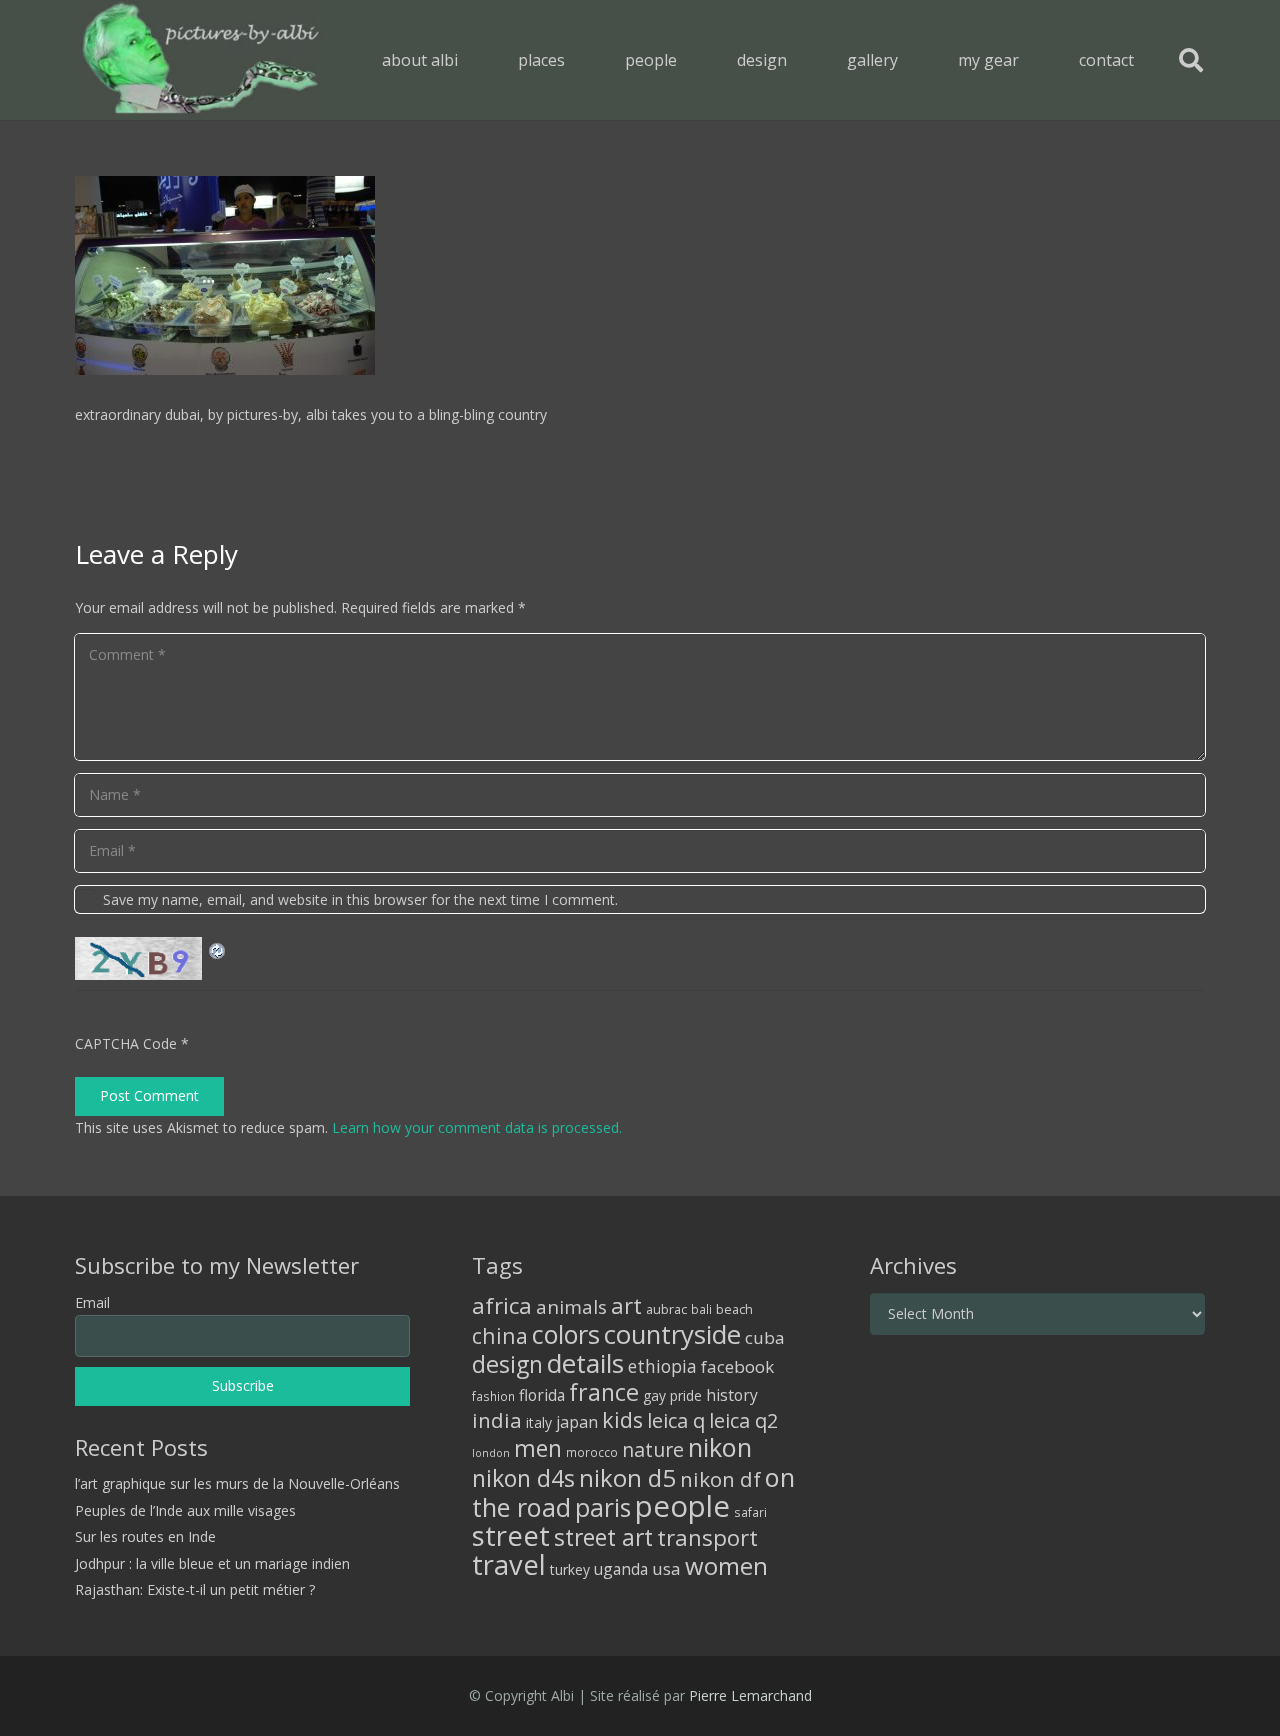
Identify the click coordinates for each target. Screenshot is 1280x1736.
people (682, 1506)
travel (509, 1564)
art (626, 1305)
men (538, 1448)
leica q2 (743, 1420)
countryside (672, 1334)
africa (502, 1305)
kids (622, 1419)
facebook (737, 1366)
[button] (579, 59)
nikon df (720, 1479)
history (732, 1395)
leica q (676, 1420)
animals (571, 1307)
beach (734, 1309)
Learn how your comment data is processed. (477, 1127)
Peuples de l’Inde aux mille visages (185, 1510)
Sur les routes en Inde (145, 1536)
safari (750, 1512)
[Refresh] (218, 948)
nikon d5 (627, 1477)
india (497, 1420)
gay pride (672, 1395)
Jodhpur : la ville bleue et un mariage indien (212, 1563)
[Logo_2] (200, 60)
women (726, 1565)
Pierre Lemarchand (750, 1695)
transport (707, 1537)
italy (539, 1422)
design (507, 1364)
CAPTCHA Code (126, 1043)
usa (666, 1568)
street (511, 1535)
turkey (570, 1569)
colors (566, 1334)
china (500, 1335)
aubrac (666, 1309)
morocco (592, 1452)
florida (542, 1395)
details (585, 1363)
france (604, 1392)
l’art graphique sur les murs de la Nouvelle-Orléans (237, 1483)
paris (603, 1507)
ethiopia (662, 1366)
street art (603, 1537)
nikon (720, 1447)
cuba (765, 1337)
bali (701, 1309)
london (491, 1453)
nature (653, 1449)
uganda (621, 1569)
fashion (493, 1396)
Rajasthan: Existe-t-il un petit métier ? (195, 1589)
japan (577, 1422)
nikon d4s (523, 1478)
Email (92, 1302)
